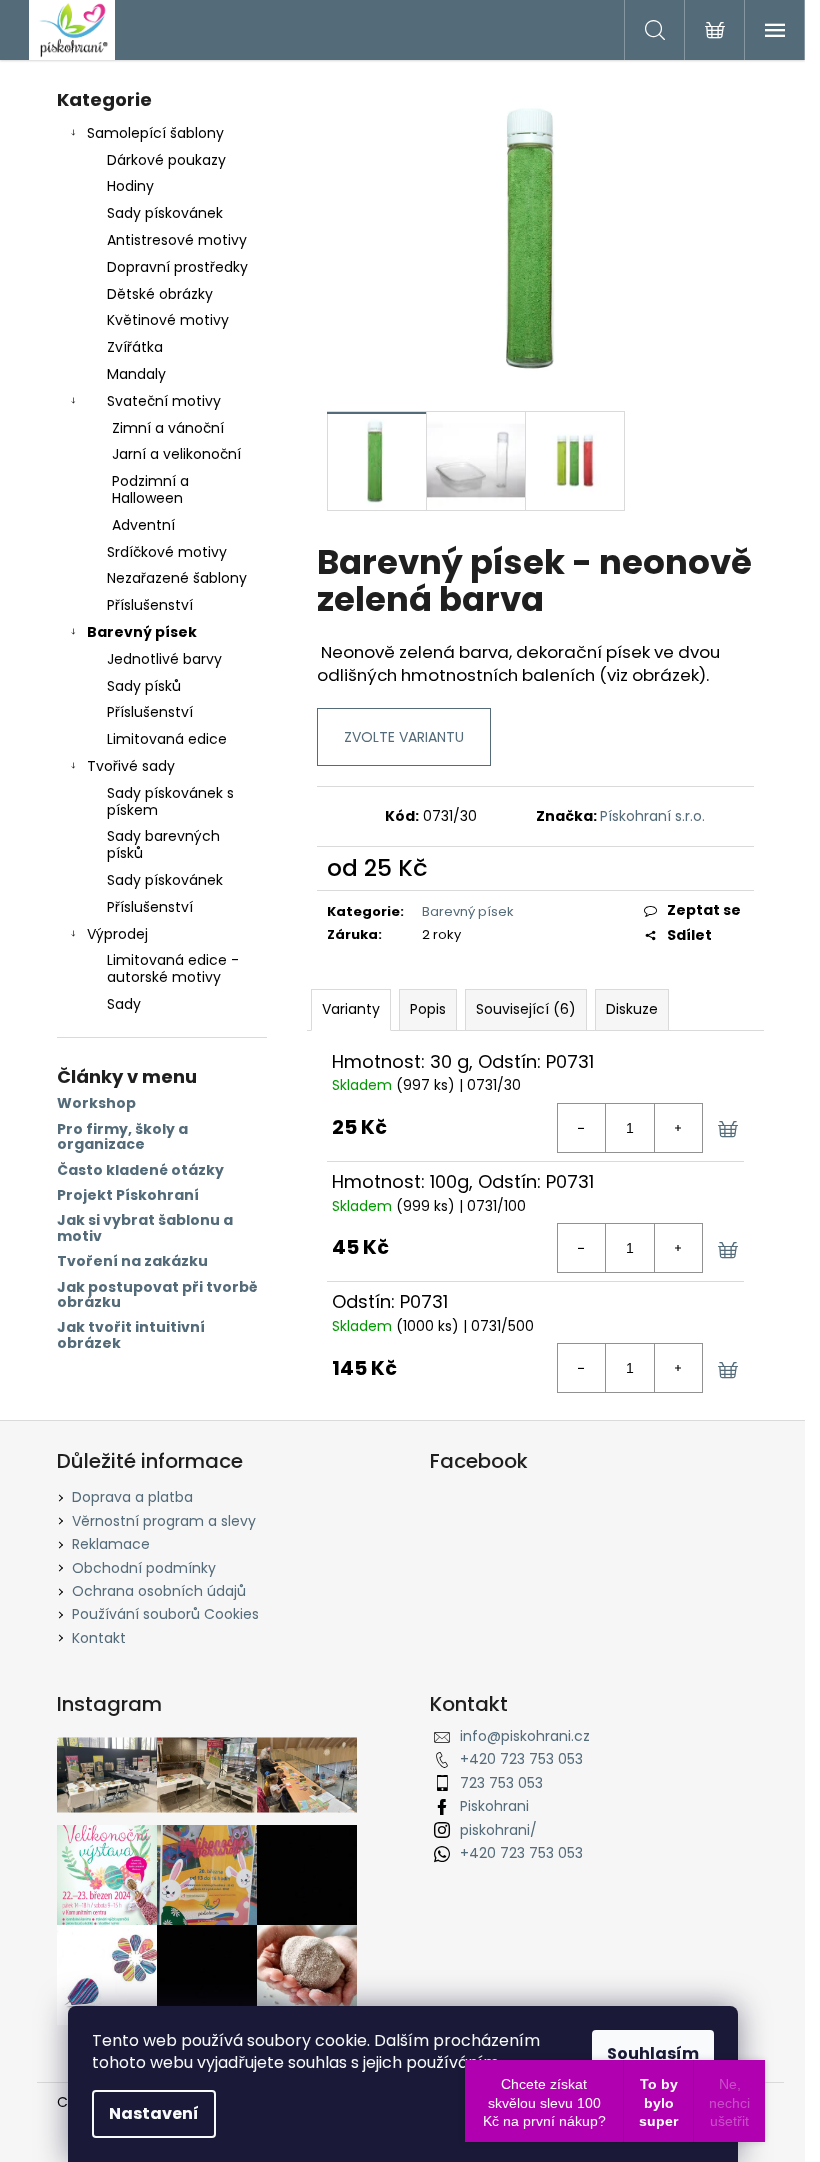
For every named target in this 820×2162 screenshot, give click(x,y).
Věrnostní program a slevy (164, 1521)
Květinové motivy (168, 320)
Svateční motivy (164, 401)
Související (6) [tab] (526, 1009)
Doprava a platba (132, 1497)
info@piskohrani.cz (525, 1736)
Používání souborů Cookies (165, 1614)
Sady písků (144, 686)
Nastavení (154, 2113)
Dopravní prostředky (177, 267)
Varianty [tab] (351, 1009)
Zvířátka (135, 347)
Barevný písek (142, 632)
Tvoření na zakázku (132, 1261)
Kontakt (99, 1638)
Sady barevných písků (163, 844)
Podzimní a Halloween (150, 489)
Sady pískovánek (165, 213)
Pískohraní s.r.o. (652, 816)
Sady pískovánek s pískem (170, 801)
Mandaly (136, 374)
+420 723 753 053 (521, 1759)
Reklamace (111, 1544)
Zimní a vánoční (168, 428)
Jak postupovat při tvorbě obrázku (157, 1295)
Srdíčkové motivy (167, 552)
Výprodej (117, 934)
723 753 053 (501, 1783)
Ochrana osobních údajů (159, 1591)
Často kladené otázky (140, 1170)
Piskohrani (494, 1806)
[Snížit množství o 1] (582, 1128)
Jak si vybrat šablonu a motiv (145, 1228)
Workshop (96, 1103)
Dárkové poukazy (166, 160)
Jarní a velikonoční (176, 454)
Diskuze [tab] (632, 1009)
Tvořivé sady (131, 766)
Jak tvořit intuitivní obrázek (131, 1335)
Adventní (143, 525)
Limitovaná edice (167, 739)
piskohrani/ (498, 1830)
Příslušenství (150, 605)
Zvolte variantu (404, 737)
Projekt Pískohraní (128, 1195)
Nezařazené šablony (177, 578)
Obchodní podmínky (144, 1568)
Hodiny (130, 186)
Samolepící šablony (155, 133)
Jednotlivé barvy (164, 659)
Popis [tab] (428, 1009)
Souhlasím (653, 2053)
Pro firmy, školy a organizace (122, 1137)
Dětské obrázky (160, 294)
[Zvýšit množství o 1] (678, 1128)
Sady (124, 1004)
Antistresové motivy (177, 240)
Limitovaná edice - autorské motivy (173, 968)
